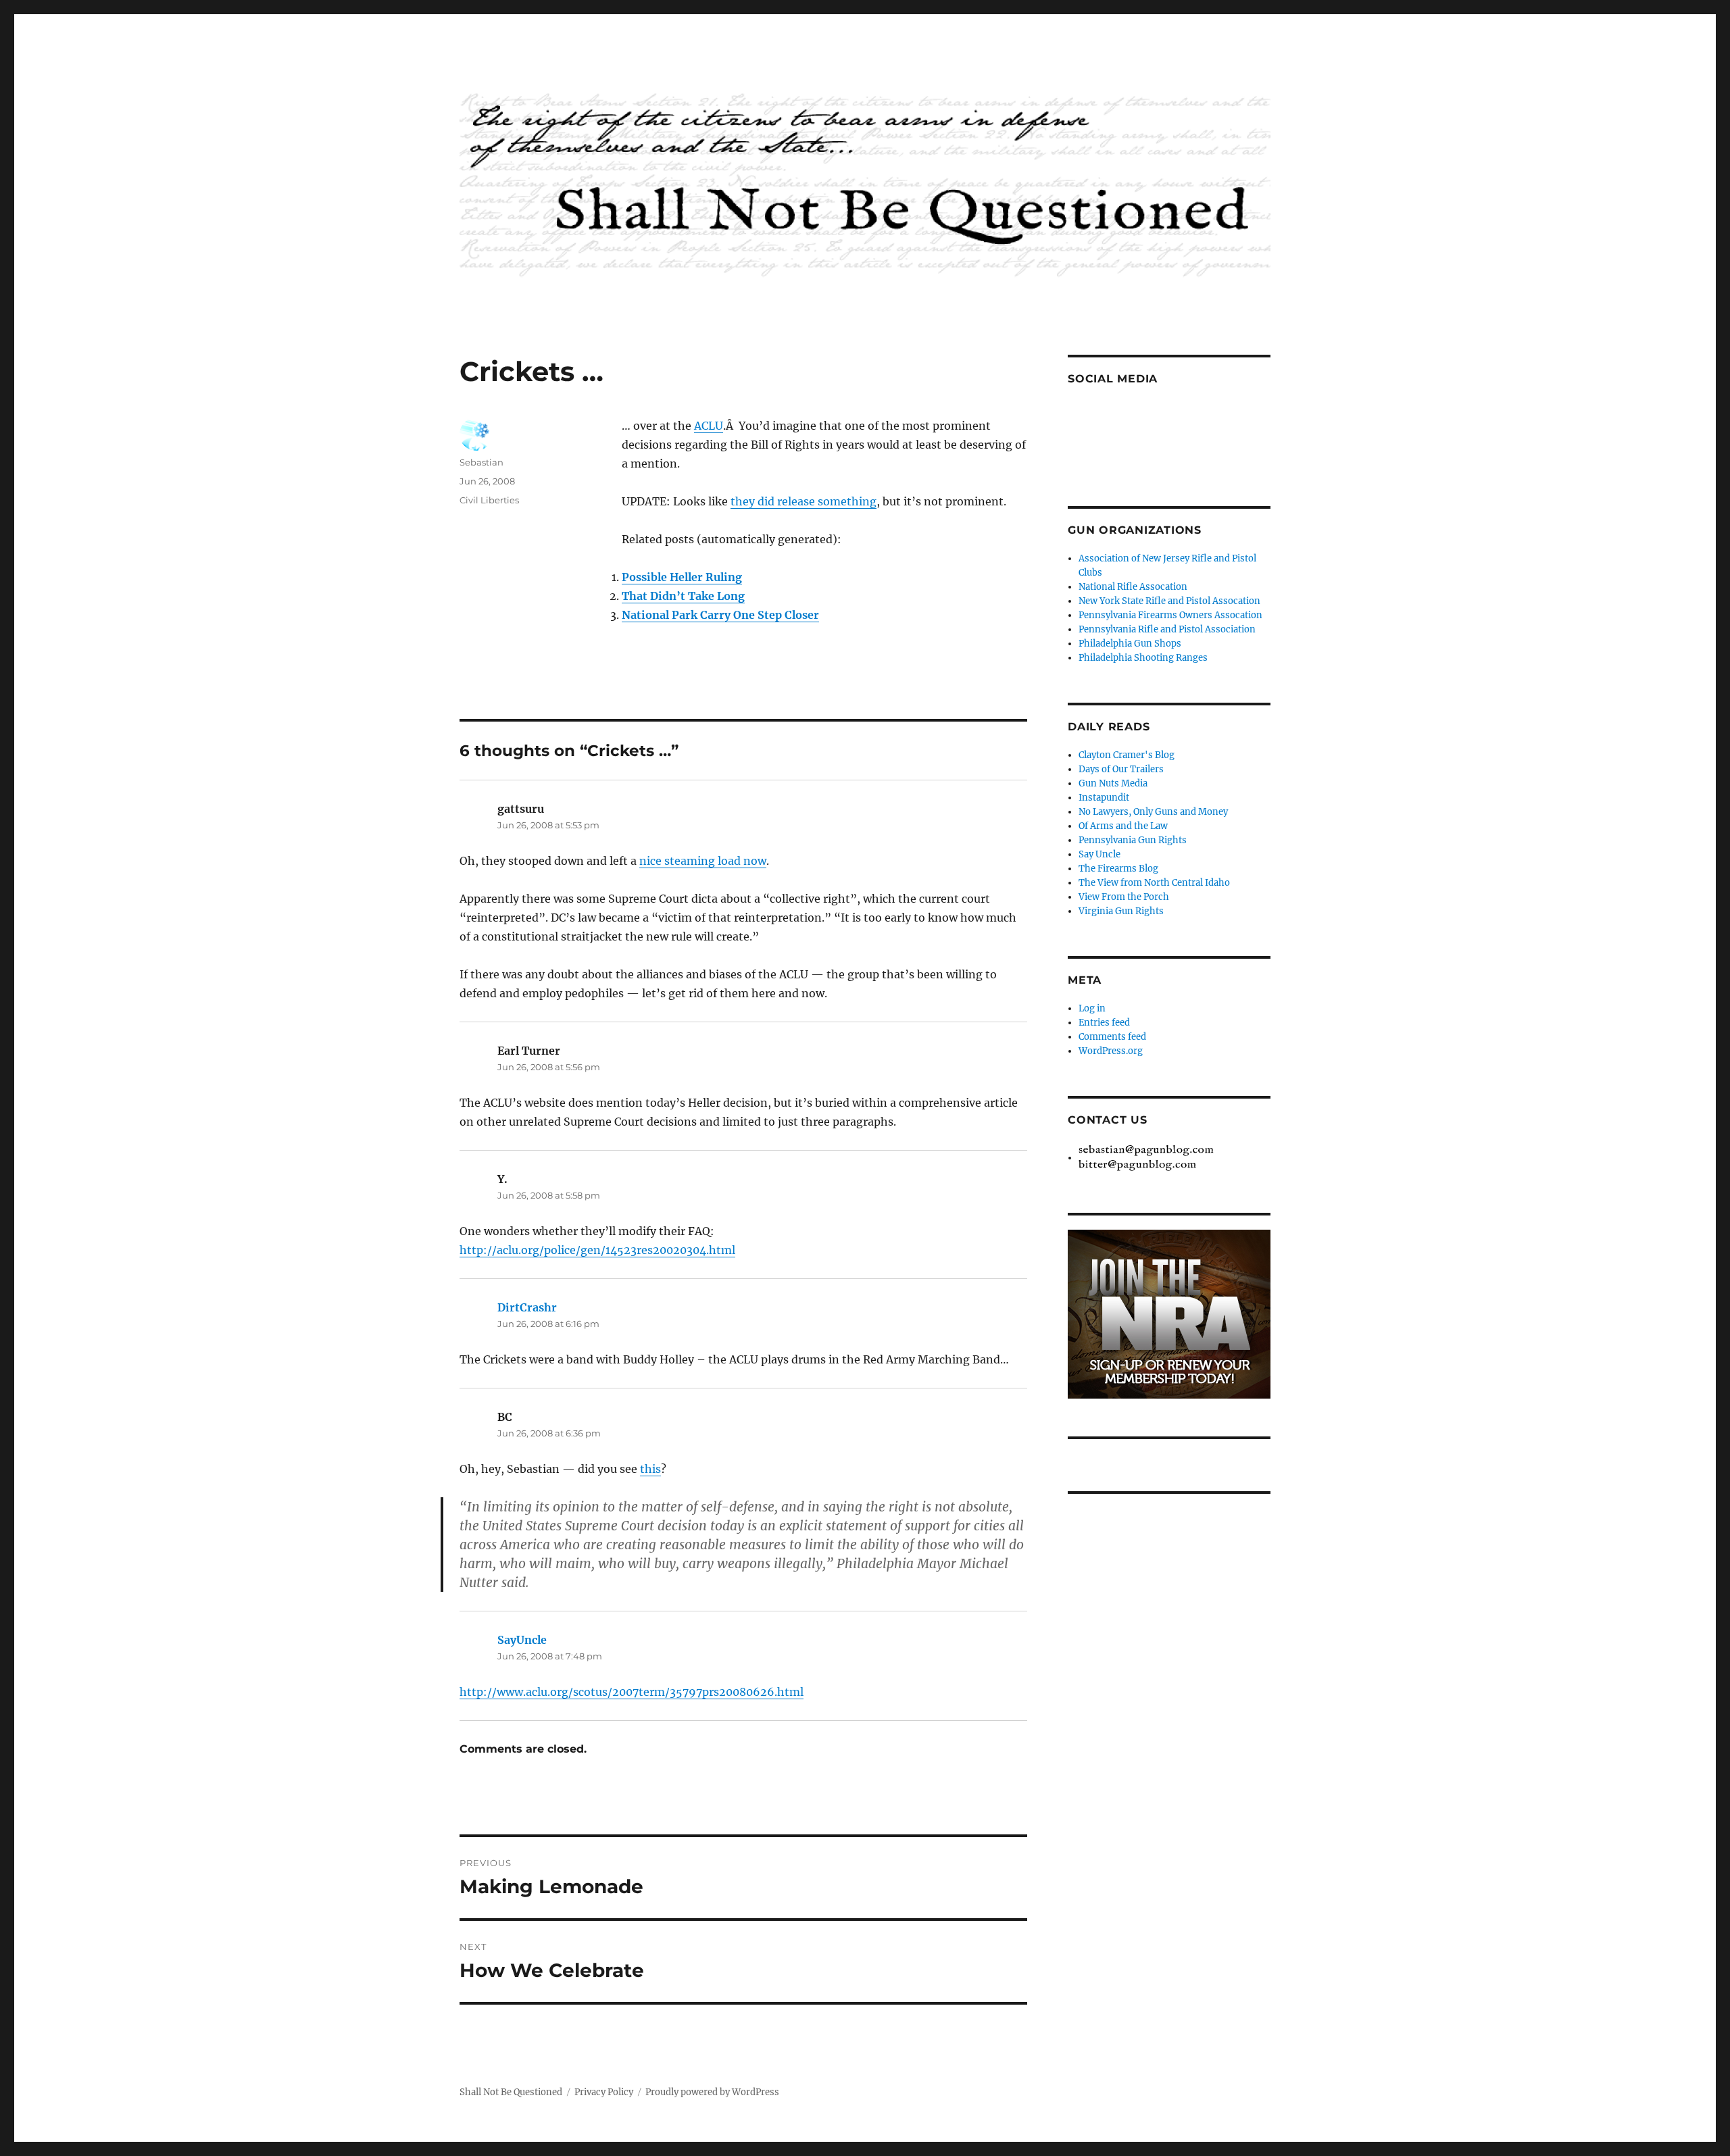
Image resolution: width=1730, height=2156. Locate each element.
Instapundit (1104, 798)
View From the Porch (1124, 897)
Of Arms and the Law (1123, 826)
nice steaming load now (703, 861)
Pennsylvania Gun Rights (1133, 840)
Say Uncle (1099, 854)
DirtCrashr (527, 1307)
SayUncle (522, 1640)
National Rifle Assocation (1133, 587)
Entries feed (1104, 1023)
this (650, 1469)
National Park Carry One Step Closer (720, 615)
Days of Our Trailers (1121, 769)
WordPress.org (1111, 1051)
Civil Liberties (489, 500)
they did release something (804, 501)
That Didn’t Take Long (683, 596)
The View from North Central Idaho (1154, 883)
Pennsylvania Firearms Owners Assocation (1170, 615)
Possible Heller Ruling (682, 577)
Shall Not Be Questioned (511, 2092)
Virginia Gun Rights (1121, 911)
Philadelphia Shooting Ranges (1143, 658)
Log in (1092, 1008)
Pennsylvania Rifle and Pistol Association (1167, 629)
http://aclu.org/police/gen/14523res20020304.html (597, 1250)
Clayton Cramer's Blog (1127, 755)
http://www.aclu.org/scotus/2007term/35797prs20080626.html (632, 1692)
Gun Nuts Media (1113, 783)
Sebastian (481, 462)
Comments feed (1112, 1037)
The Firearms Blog (1118, 869)
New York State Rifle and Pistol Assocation (1169, 601)
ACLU (709, 426)
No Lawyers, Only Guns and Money (1153, 812)
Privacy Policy (604, 2092)
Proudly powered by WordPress (712, 2092)
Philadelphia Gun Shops (1130, 644)
